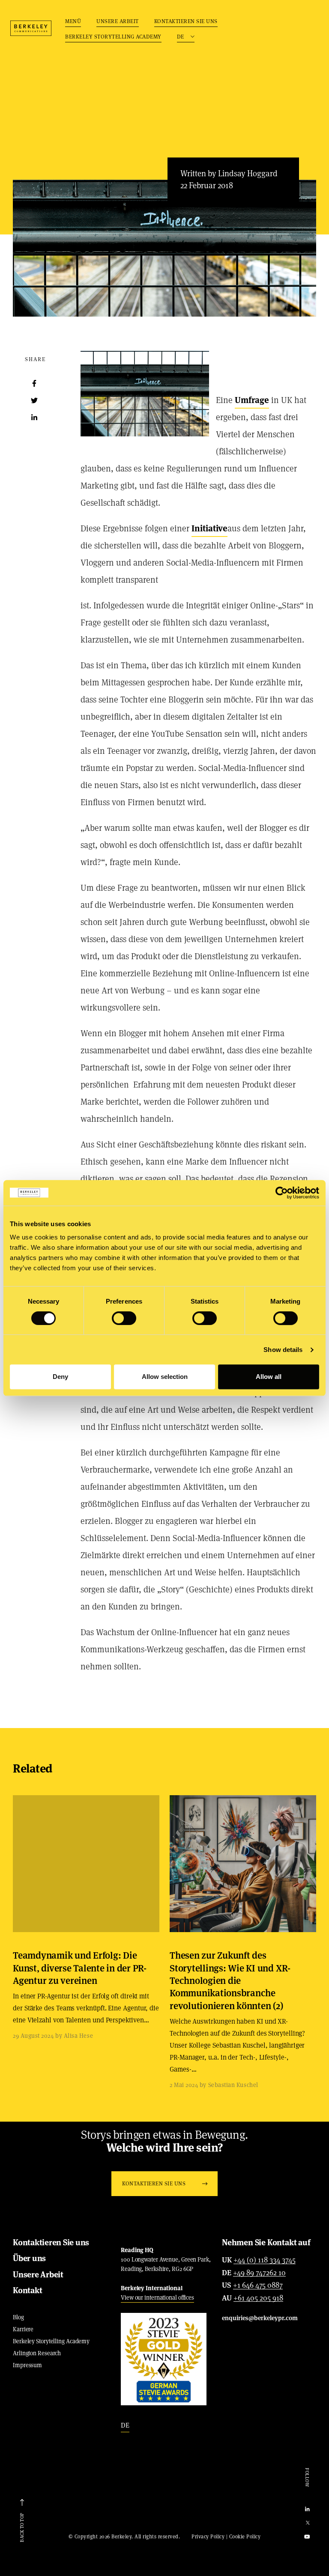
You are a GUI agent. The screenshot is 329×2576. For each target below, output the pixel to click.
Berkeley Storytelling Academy (113, 37)
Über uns (29, 2258)
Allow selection (165, 1377)
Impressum (27, 2365)
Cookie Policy (245, 2536)
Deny (60, 1377)
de (125, 2425)
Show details (283, 1350)
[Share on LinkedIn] (34, 418)
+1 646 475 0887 (258, 2285)
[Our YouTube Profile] (307, 2537)
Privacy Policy (208, 2536)
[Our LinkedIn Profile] (307, 2509)
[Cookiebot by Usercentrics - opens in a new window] (282, 1193)
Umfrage (252, 400)
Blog (18, 2317)
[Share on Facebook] (34, 383)
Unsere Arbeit (118, 21)
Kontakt (27, 2290)
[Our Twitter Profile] (307, 2523)
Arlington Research (37, 2353)
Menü (73, 21)
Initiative (209, 528)
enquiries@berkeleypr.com (260, 2318)
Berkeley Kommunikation (31, 28)
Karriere (23, 2329)
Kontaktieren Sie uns (186, 21)
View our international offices (157, 2297)
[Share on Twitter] (34, 400)
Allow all (269, 1377)
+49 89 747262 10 (259, 2273)
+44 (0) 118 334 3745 (265, 2260)
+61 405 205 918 (258, 2298)
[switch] (124, 1318)
